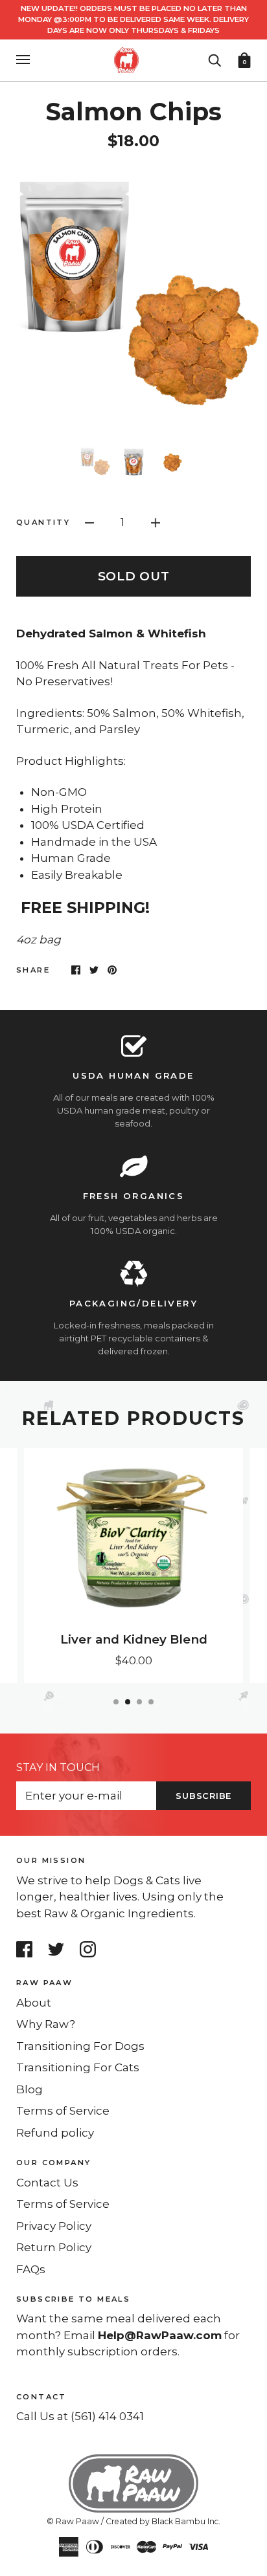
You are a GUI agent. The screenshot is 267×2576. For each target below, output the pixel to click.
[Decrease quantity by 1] (89, 522)
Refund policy (55, 2133)
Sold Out (134, 576)
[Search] (215, 59)
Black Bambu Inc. (186, 2521)
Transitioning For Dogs (80, 2046)
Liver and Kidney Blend (134, 1639)
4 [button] (151, 1702)
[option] (133, 298)
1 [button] (116, 1702)
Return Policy (54, 2247)
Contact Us (47, 2183)
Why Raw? (46, 2024)
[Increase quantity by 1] (156, 522)
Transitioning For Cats (78, 2067)
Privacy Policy (54, 2226)
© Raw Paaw (73, 2521)
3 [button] (139, 1702)
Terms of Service (63, 2111)
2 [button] (128, 1702)
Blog (29, 2089)
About (34, 2003)
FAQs (31, 2269)
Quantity (43, 522)
